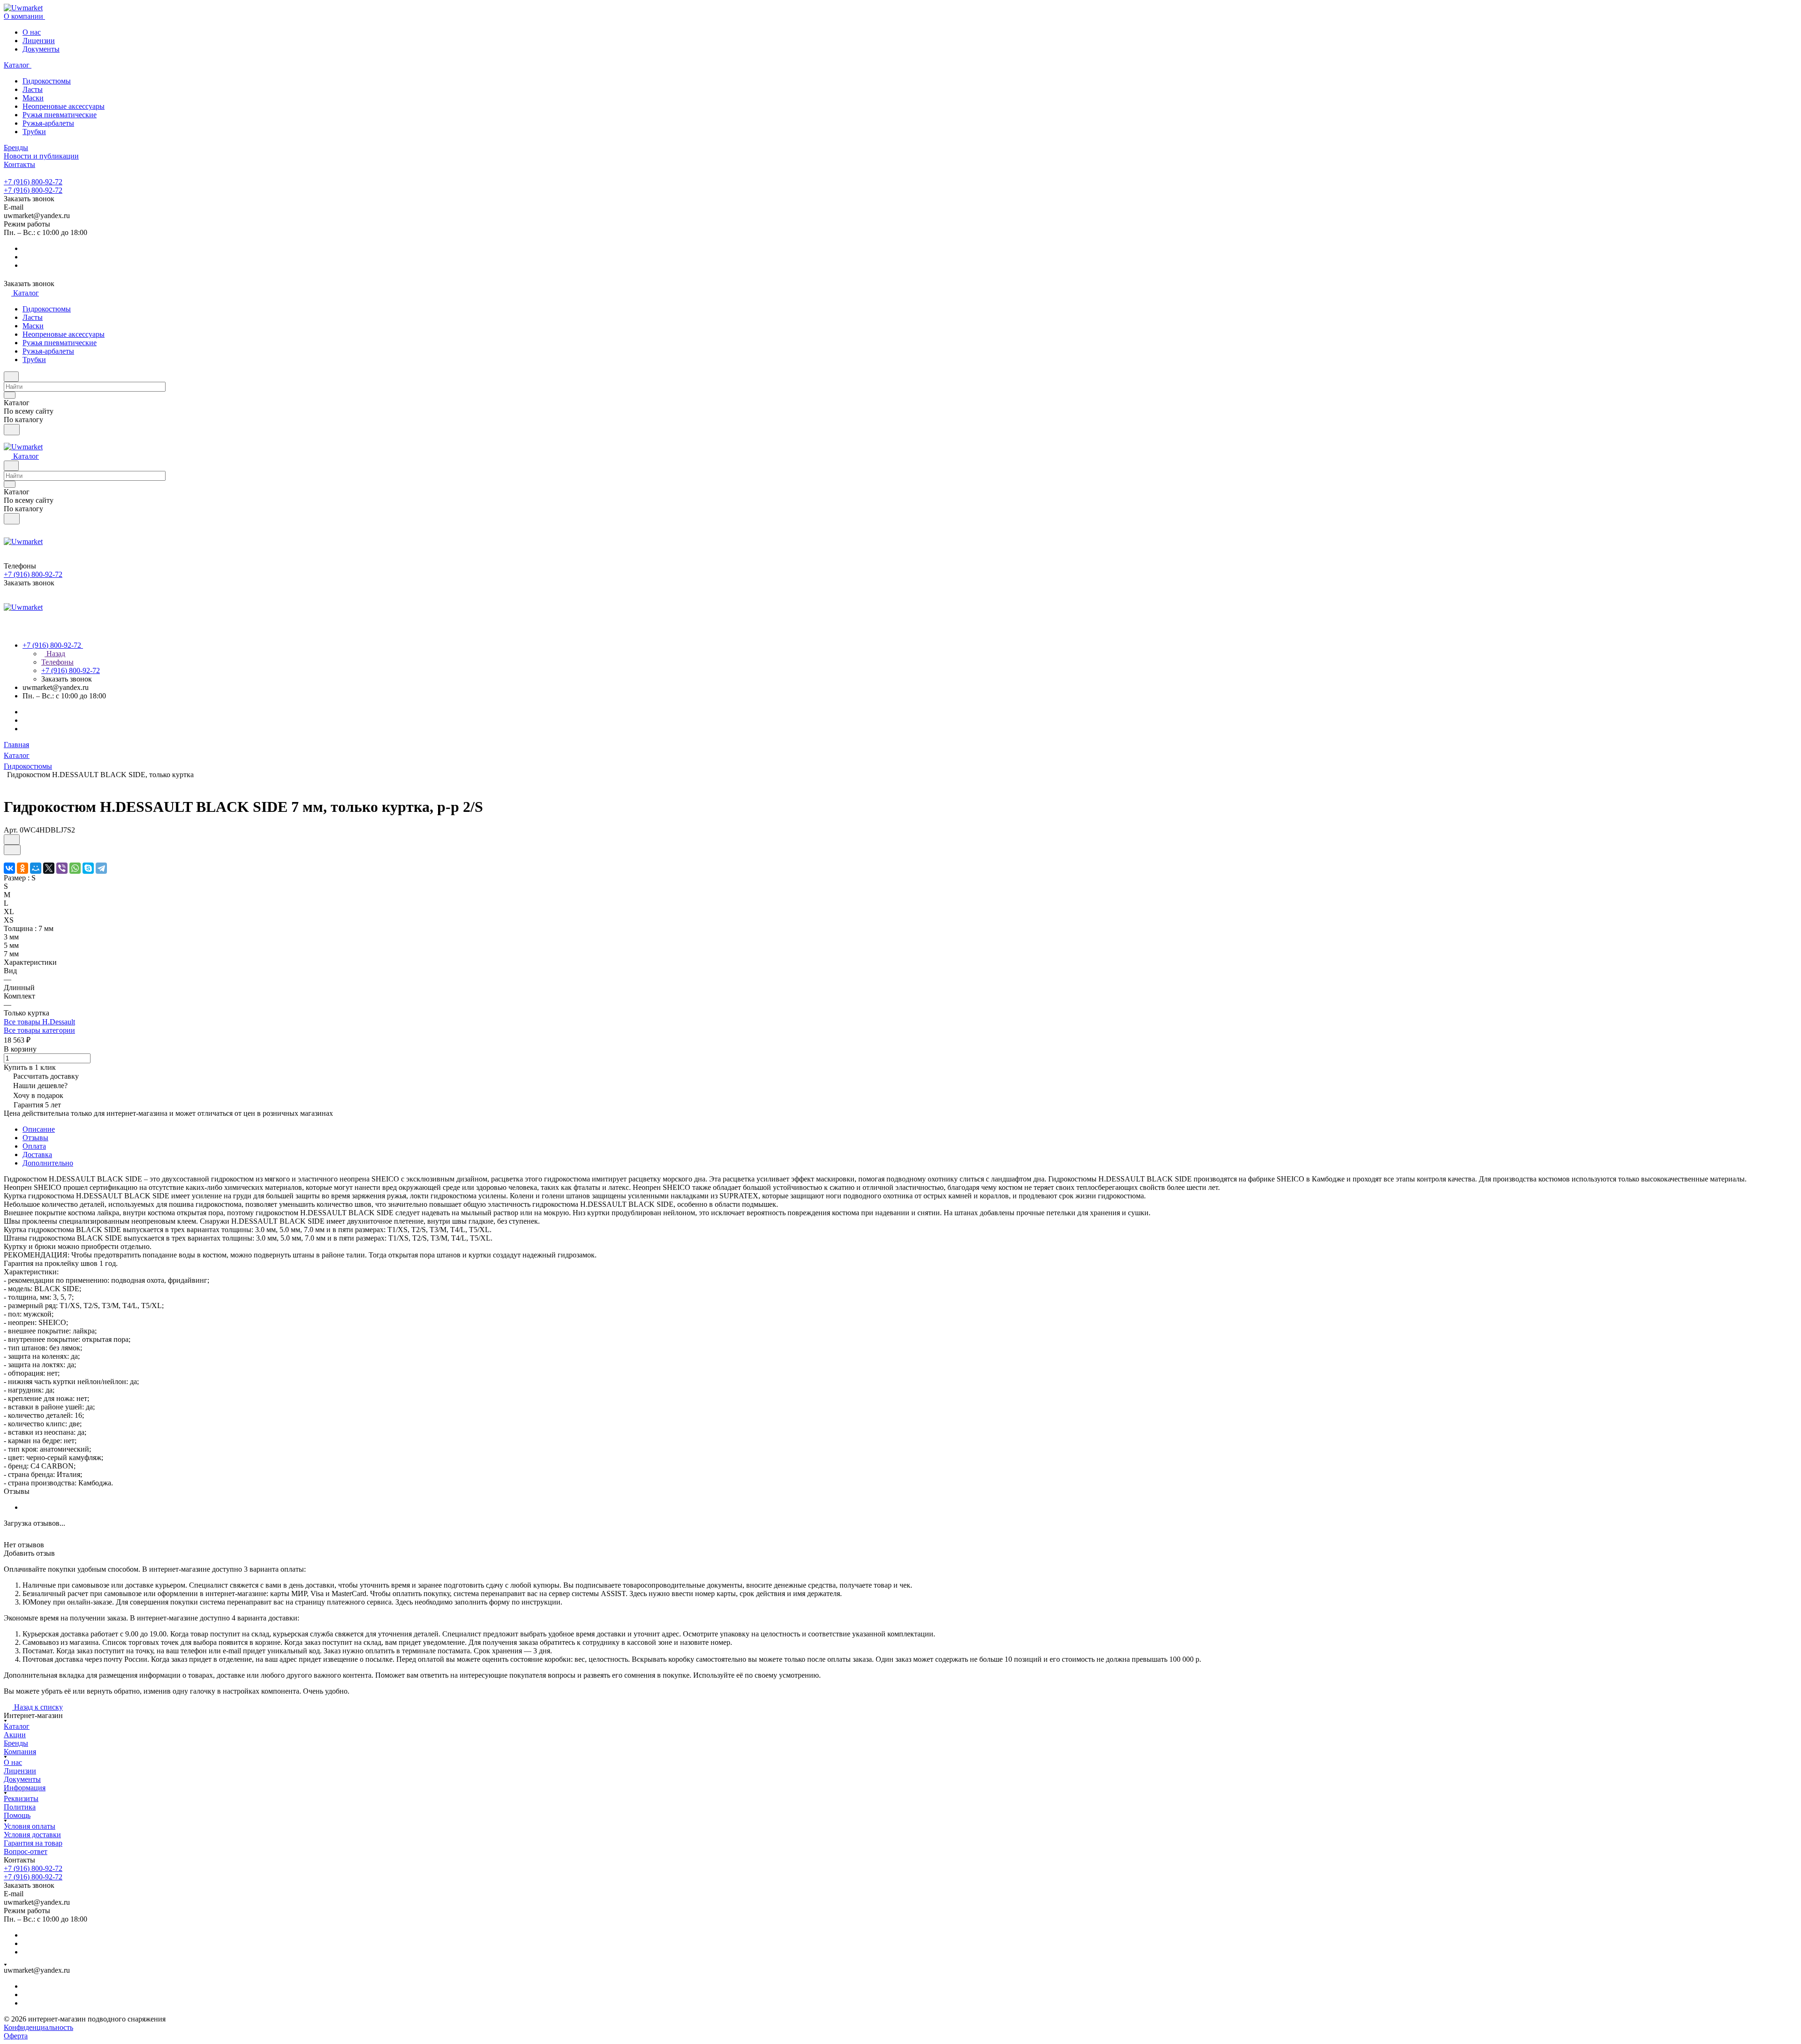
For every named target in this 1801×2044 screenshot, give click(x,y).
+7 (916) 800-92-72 (33, 182)
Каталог (17, 1726)
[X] (49, 868)
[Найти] (12, 430)
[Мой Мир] (36, 868)
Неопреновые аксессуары (64, 106)
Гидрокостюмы (47, 81)
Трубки (34, 132)
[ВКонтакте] (9, 868)
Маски (33, 98)
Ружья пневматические (60, 115)
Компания (20, 1752)
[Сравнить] (12, 850)
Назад (55, 654)
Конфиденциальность (38, 2027)
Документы (41, 49)
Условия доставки (32, 1835)
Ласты (33, 89)
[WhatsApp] (75, 868)
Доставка (37, 1154)
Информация (25, 1788)
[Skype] (88, 868)
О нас (32, 32)
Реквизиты (21, 1798)
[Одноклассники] (23, 868)
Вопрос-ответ (26, 1851)
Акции (15, 1735)
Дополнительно (48, 1163)
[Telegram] (101, 868)
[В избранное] (12, 840)
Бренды (16, 1743)
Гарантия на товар (33, 1843)
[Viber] (62, 868)
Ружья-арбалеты (48, 123)
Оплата (34, 1146)
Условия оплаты (30, 1826)
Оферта (16, 2036)
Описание (39, 1129)
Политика (20, 1807)
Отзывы (35, 1138)
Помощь (17, 1815)
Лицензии (39, 41)
